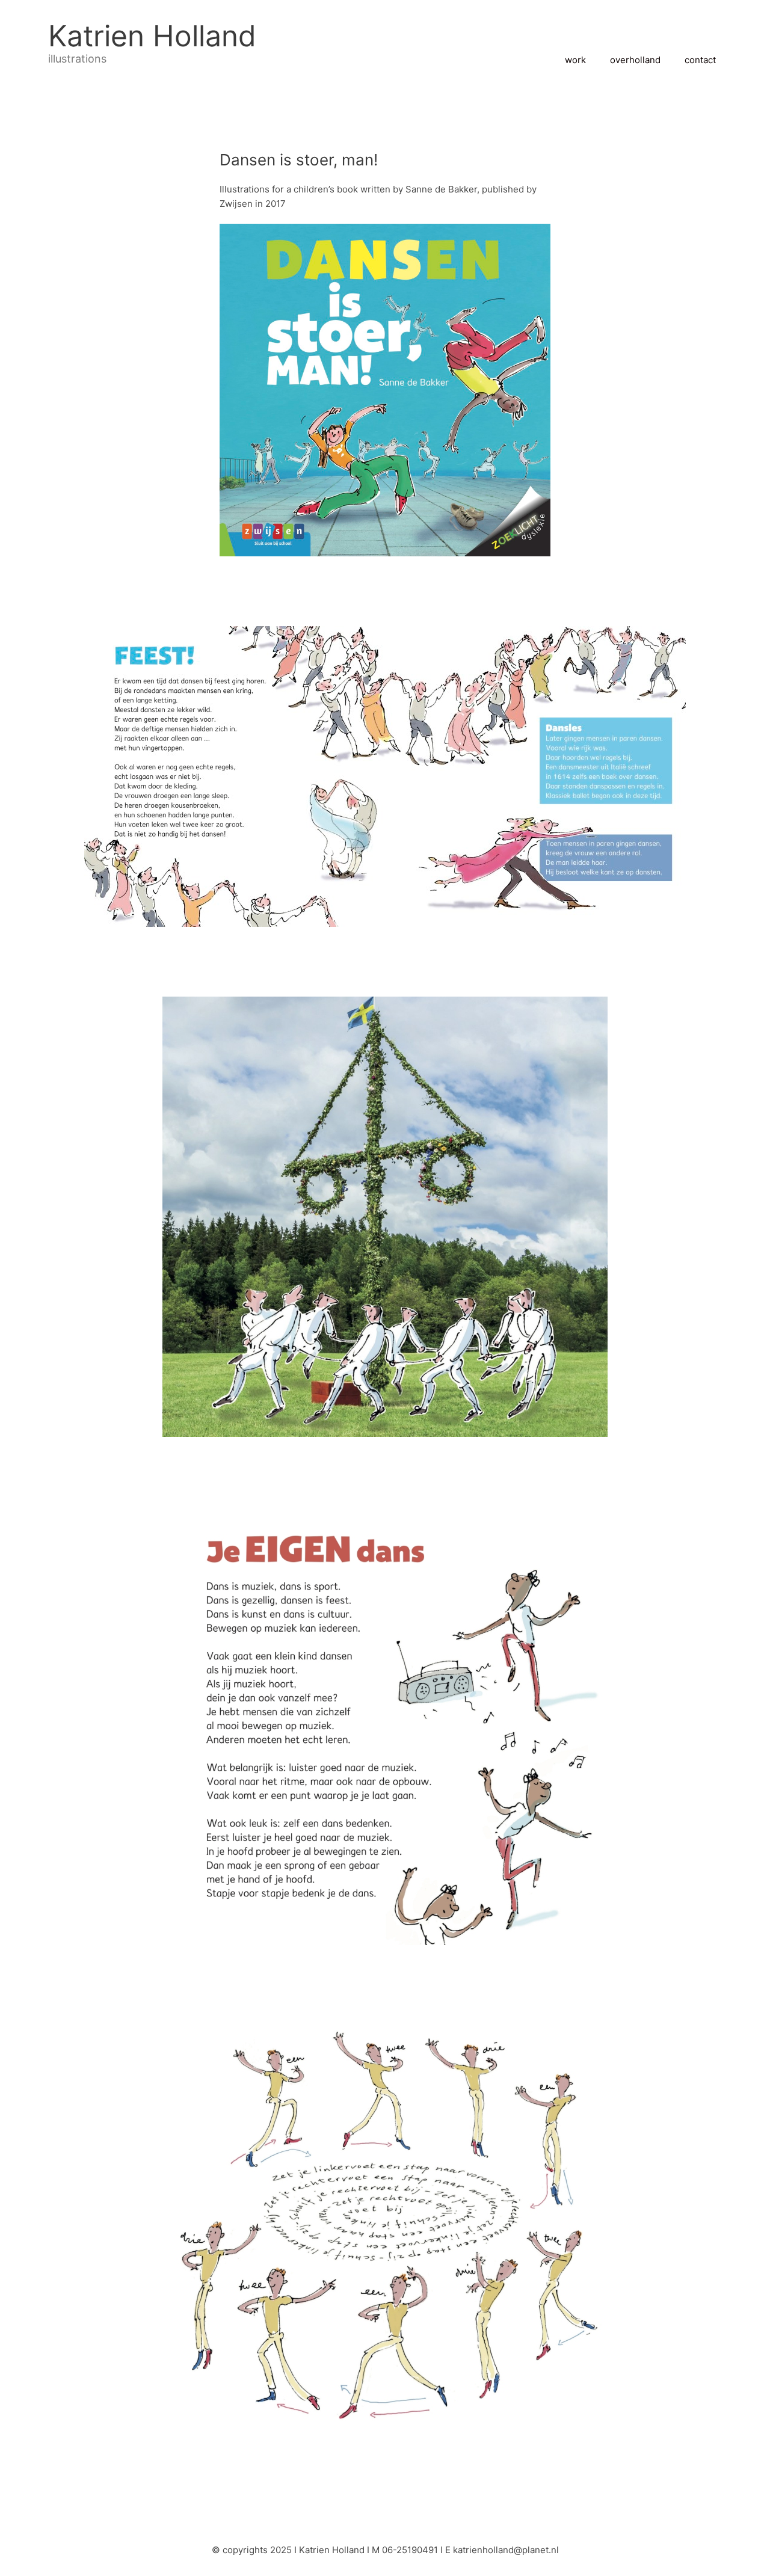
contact (700, 60)
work (575, 60)
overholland (635, 60)
